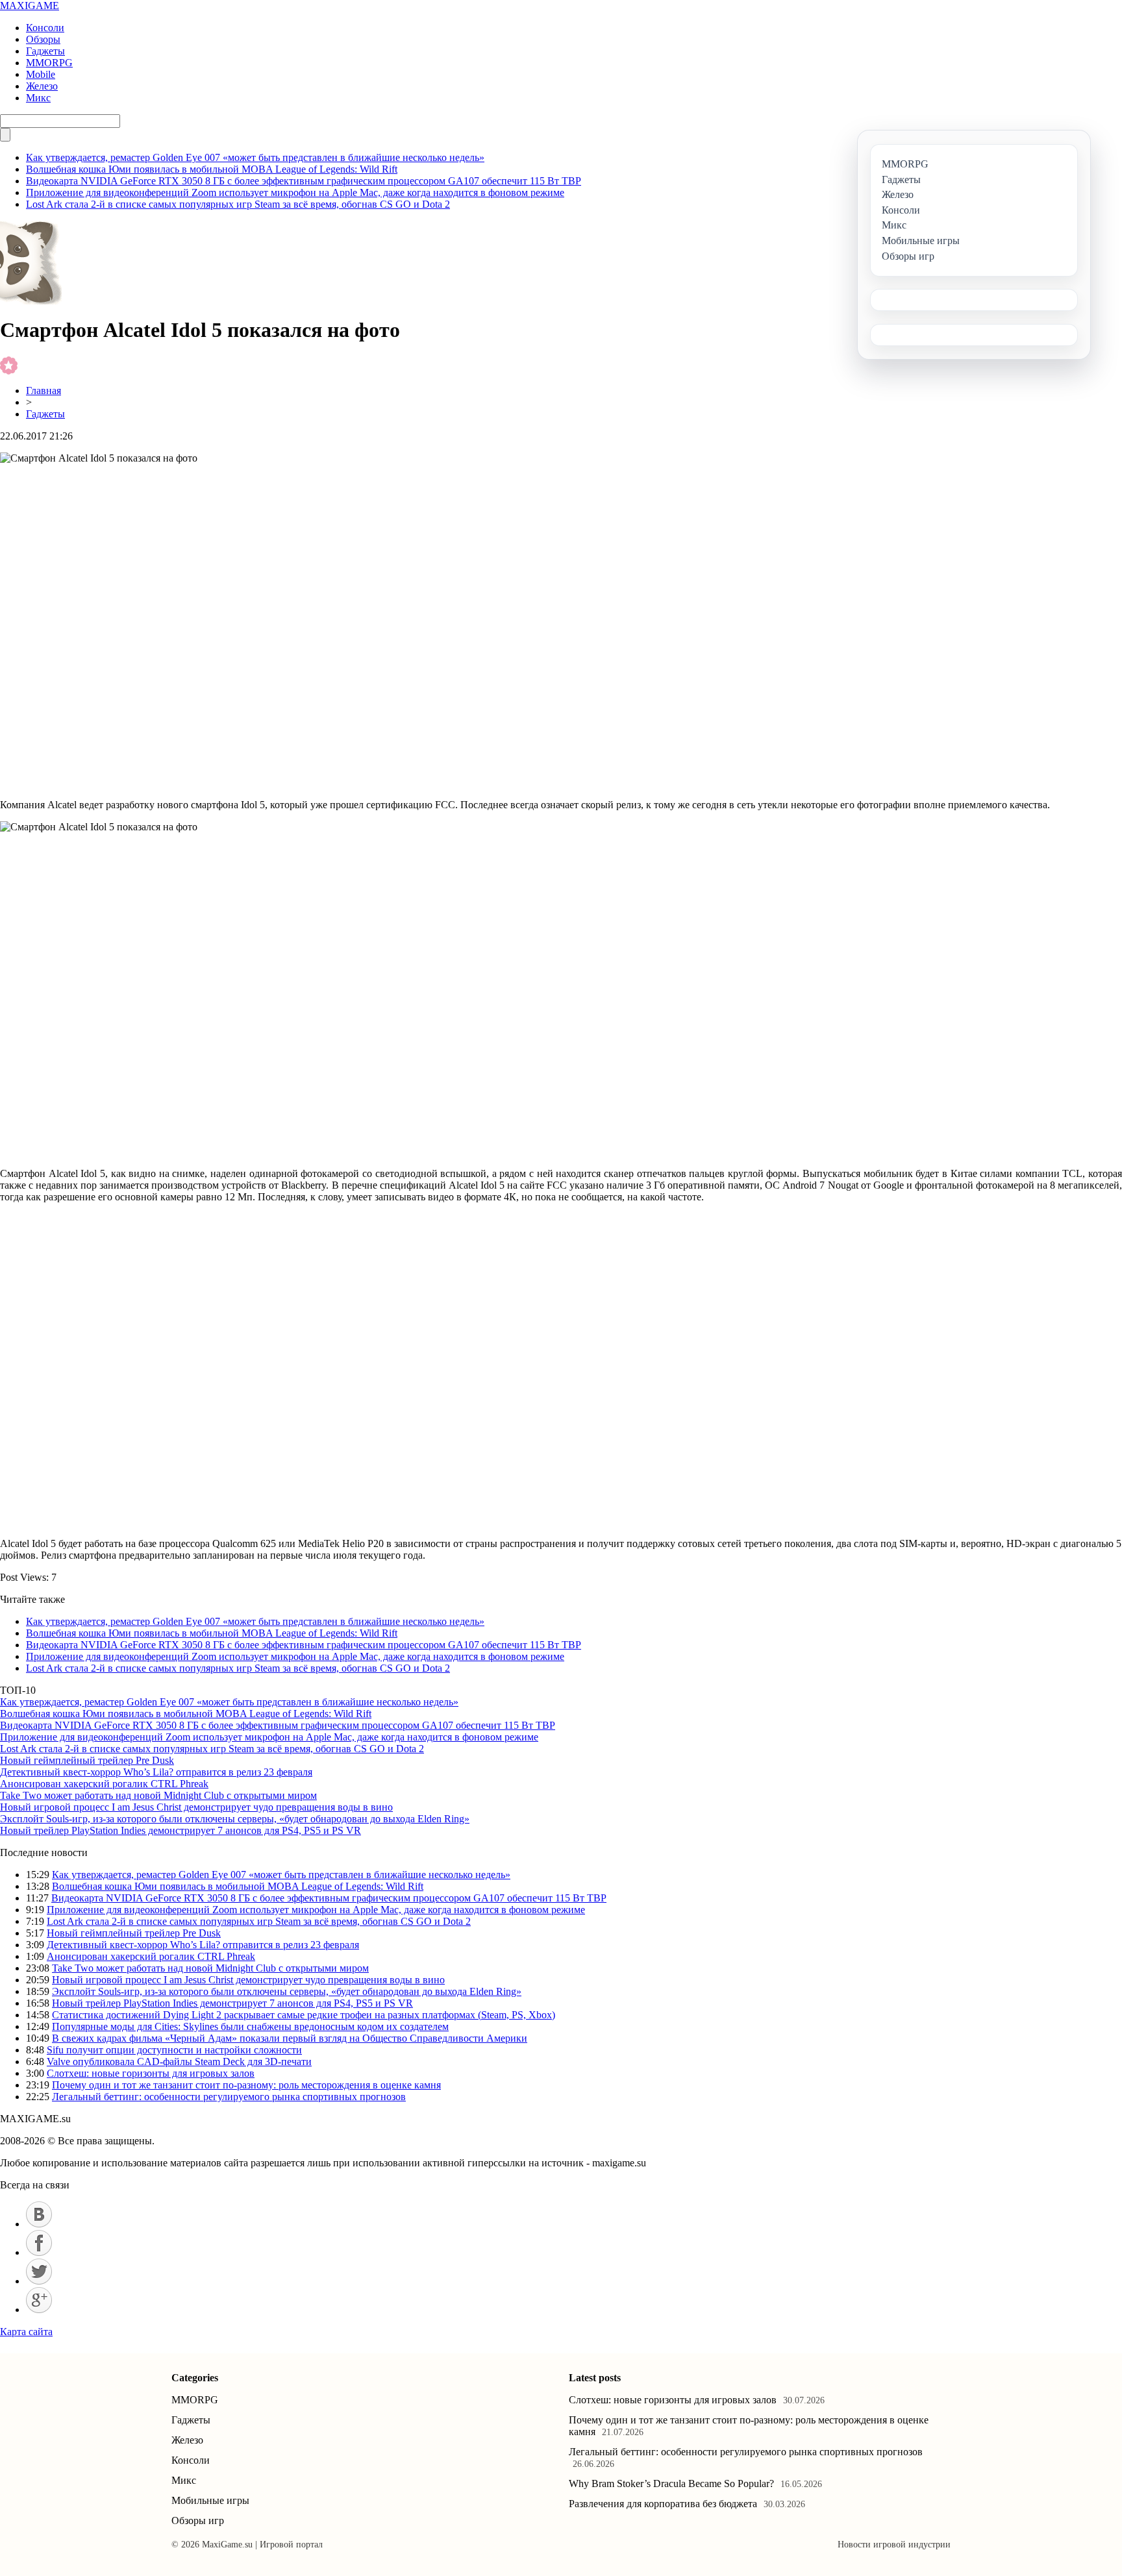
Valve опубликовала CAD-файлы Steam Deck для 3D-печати (179, 2062)
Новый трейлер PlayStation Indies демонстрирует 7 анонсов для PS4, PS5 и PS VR (181, 1830)
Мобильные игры (210, 2500)
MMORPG (49, 63)
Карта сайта (26, 2332)
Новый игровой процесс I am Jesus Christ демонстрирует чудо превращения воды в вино (196, 1807)
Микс (38, 98)
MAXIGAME (30, 6)
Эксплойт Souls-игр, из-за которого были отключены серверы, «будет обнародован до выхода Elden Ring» (235, 1819)
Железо (42, 86)
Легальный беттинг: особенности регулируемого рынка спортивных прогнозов (229, 2097)
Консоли (45, 28)
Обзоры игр (198, 2520)
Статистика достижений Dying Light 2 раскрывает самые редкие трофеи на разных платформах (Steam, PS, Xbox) (304, 2015)
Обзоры (43, 39)
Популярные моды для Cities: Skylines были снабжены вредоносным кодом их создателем (250, 2026)
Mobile (41, 74)
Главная (44, 390)
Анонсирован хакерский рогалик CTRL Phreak (104, 1784)
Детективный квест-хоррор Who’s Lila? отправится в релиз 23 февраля (156, 1772)
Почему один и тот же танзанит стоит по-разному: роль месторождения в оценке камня (246, 2085)
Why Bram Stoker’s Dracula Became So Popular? (671, 2483)
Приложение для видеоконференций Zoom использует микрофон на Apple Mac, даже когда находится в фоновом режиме (295, 192)
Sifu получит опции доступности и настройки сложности (174, 2050)
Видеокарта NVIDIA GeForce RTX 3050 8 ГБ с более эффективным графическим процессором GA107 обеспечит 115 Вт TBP (304, 181)
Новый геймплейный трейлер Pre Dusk (87, 1760)
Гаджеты (45, 51)
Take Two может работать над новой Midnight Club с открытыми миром (158, 1795)
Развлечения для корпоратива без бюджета (663, 2504)
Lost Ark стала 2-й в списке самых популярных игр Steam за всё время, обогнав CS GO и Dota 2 (238, 204)
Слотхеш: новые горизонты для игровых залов (151, 2073)
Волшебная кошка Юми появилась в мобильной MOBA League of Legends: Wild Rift (212, 169)
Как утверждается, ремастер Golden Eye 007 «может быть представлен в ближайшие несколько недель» (255, 157)
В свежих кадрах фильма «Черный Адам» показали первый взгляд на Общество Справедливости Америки (290, 2038)
